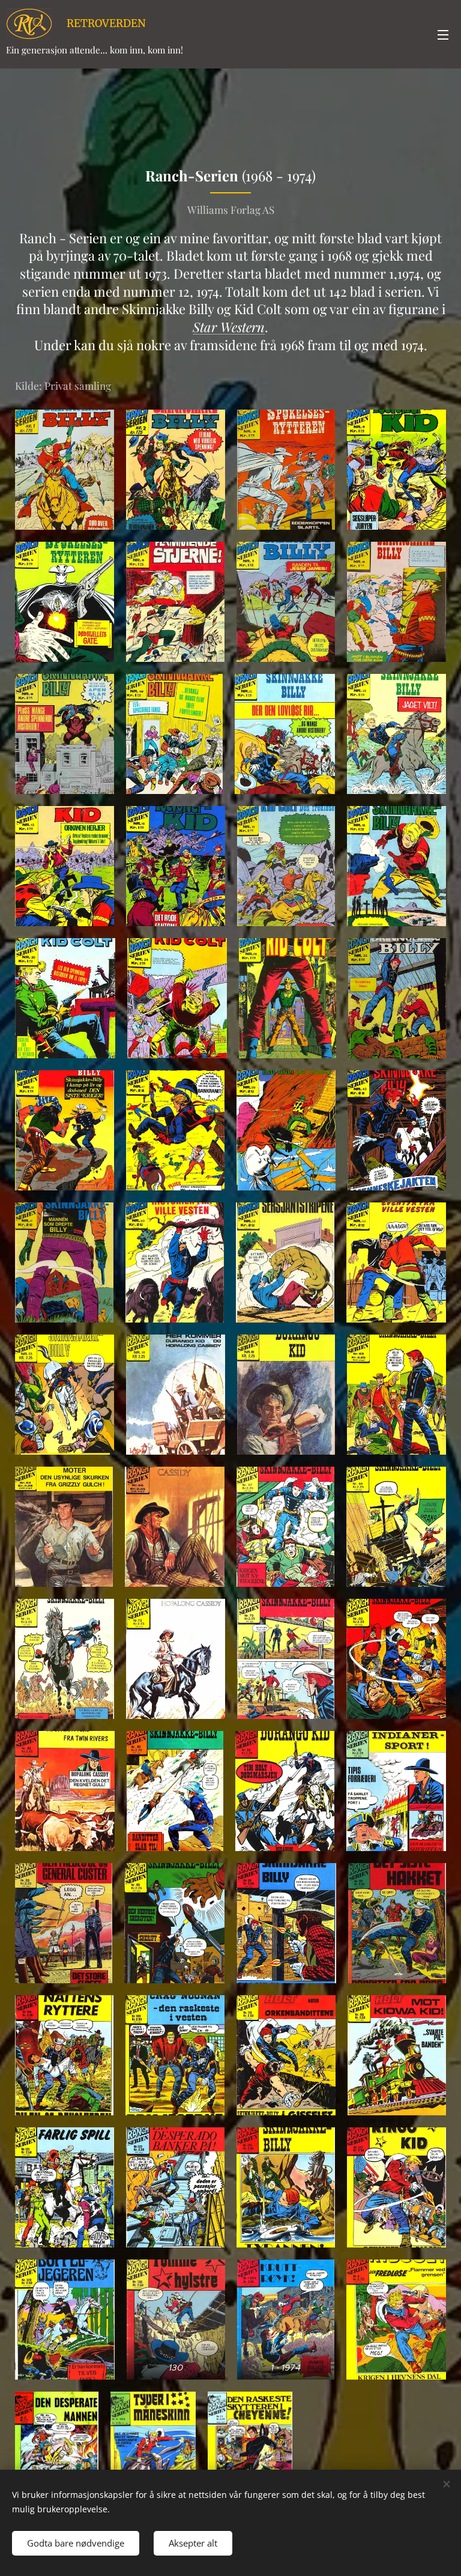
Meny (443, 34)
